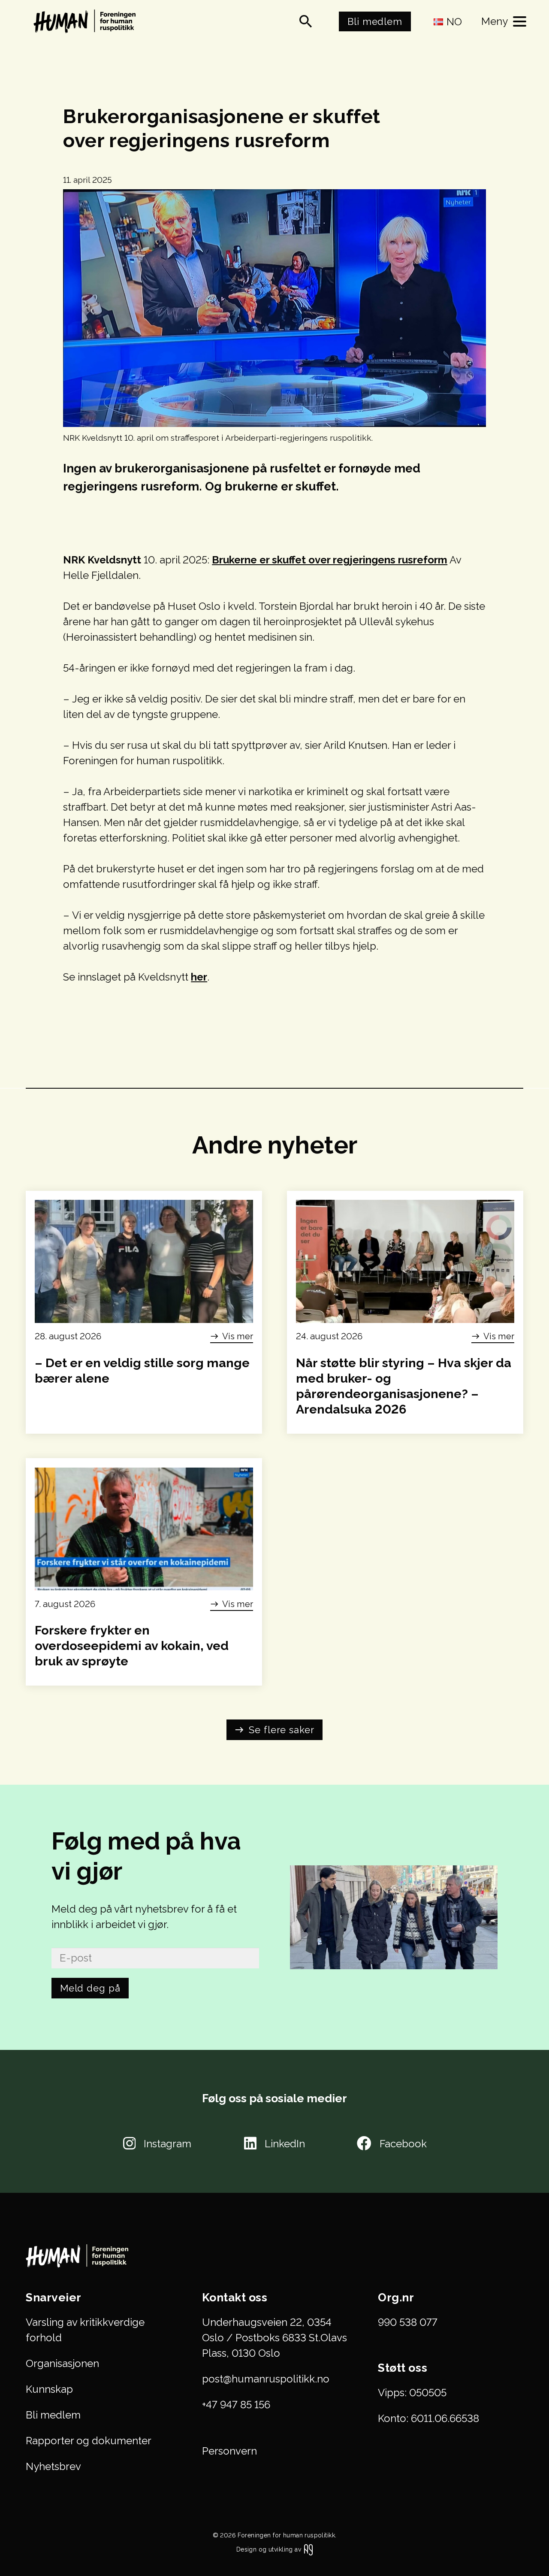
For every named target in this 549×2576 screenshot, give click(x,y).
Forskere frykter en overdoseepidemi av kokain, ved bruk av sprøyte (132, 1646)
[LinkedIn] (250, 2143)
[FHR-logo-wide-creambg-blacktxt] (87, 21)
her (199, 977)
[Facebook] (364, 2143)
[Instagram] (129, 2143)
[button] (306, 21)
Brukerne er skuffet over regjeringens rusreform (330, 560)
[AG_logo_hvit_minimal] (308, 2550)
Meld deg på (90, 1988)
